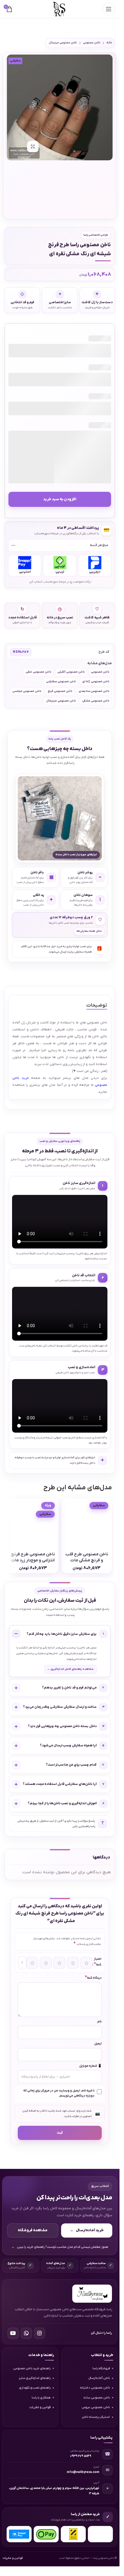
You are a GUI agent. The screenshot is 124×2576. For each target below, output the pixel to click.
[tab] (97, 1006)
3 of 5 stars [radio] (59, 1963)
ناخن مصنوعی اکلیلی (71, 672)
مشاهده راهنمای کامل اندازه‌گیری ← (70, 1669)
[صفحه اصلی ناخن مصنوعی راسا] (92, 2294)
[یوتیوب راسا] (13, 2333)
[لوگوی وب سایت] (60, 9)
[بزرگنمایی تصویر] (33, 146)
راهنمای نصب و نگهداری (35, 2388)
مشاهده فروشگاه (33, 2230)
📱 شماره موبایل (90, 2066)
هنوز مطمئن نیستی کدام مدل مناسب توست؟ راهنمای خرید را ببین (60, 2247)
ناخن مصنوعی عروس (96, 2407)
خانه (109, 43)
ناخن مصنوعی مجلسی (27, 691)
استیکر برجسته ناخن (96, 2417)
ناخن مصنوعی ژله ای (96, 682)
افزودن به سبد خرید (60, 499)
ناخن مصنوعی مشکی (96, 701)
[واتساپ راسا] (26, 2333)
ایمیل (98, 2044)
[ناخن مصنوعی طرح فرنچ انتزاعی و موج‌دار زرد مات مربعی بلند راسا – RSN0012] (33, 1524)
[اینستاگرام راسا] (40, 2333)
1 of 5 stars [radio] (32, 1963)
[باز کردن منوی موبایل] (109, 9)
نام (99, 2022)
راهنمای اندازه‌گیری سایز (35, 2378)
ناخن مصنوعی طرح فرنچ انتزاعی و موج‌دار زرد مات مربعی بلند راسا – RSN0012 (33, 1563)
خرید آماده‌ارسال (87, 2230)
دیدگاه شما (93, 1978)
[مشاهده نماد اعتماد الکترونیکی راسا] (100, 2534)
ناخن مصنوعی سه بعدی (94, 691)
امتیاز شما (98, 1962)
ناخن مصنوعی (92, 43)
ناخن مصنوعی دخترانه (95, 2388)
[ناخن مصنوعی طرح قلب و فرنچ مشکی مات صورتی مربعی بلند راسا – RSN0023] (87, 1524)
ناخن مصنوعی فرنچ (60, 691)
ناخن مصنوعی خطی (38, 672)
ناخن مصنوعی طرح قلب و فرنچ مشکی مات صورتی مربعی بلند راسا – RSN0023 (87, 1563)
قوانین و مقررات (40, 2407)
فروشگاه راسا (101, 2369)
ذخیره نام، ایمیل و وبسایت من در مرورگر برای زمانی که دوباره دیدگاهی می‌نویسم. (59, 2093)
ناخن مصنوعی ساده (97, 2398)
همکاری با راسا (41, 2398)
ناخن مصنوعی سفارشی (61, 682)
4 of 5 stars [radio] (73, 1963)
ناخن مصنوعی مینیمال (63, 43)
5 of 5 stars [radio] (86, 1963)
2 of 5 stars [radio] (46, 1963)
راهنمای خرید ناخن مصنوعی (32, 2369)
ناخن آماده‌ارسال (99, 2378)
